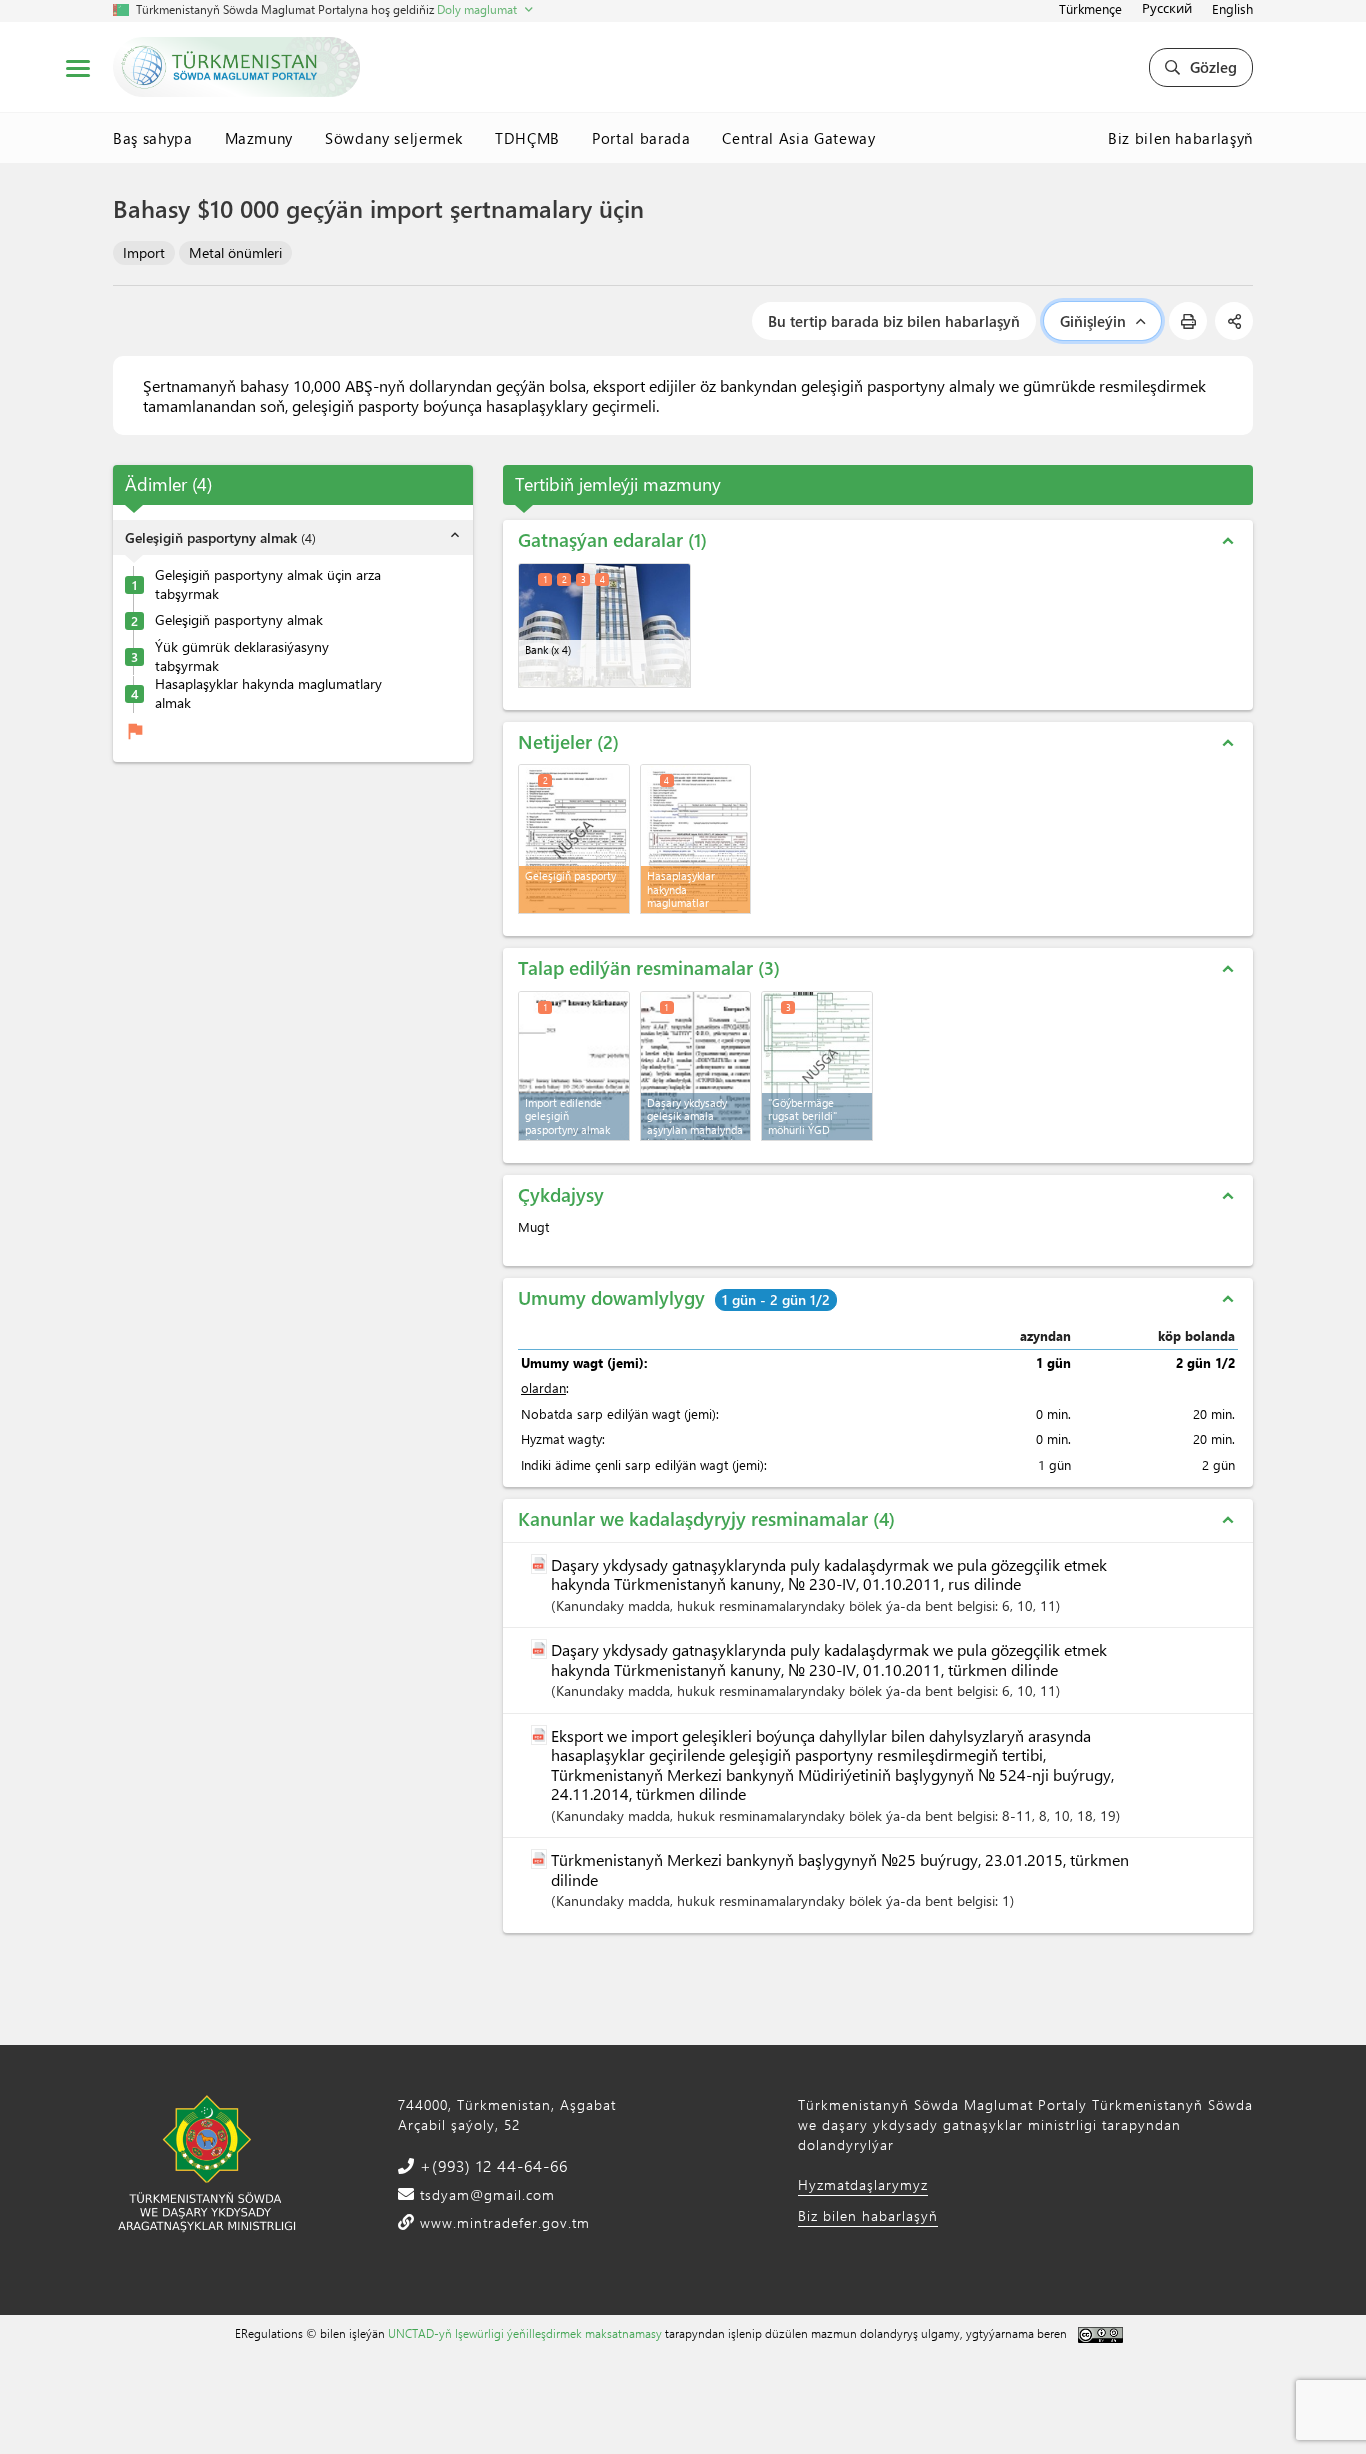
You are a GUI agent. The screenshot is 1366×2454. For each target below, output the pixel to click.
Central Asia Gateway (798, 138)
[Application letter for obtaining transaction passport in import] (574, 1066)
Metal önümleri (235, 252)
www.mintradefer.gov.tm (502, 2222)
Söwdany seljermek (394, 138)
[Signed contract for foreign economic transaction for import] (696, 1066)
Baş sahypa (153, 138)
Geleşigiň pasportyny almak (239, 621)
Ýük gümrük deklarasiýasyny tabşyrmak (242, 656)
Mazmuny (259, 138)
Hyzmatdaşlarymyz (863, 2184)
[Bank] (604, 625)
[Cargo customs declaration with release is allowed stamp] (817, 1066)
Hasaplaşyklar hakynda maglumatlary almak (268, 694)
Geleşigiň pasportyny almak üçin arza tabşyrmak (268, 584)
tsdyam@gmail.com (485, 2194)
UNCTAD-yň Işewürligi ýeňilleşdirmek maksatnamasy (525, 2333)
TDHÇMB (527, 138)
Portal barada (641, 138)
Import (144, 252)
